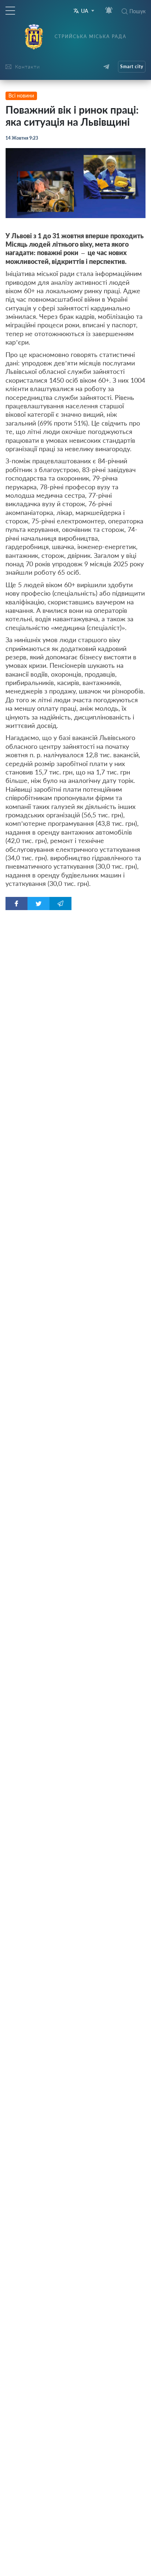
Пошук (137, 11)
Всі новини (21, 95)
